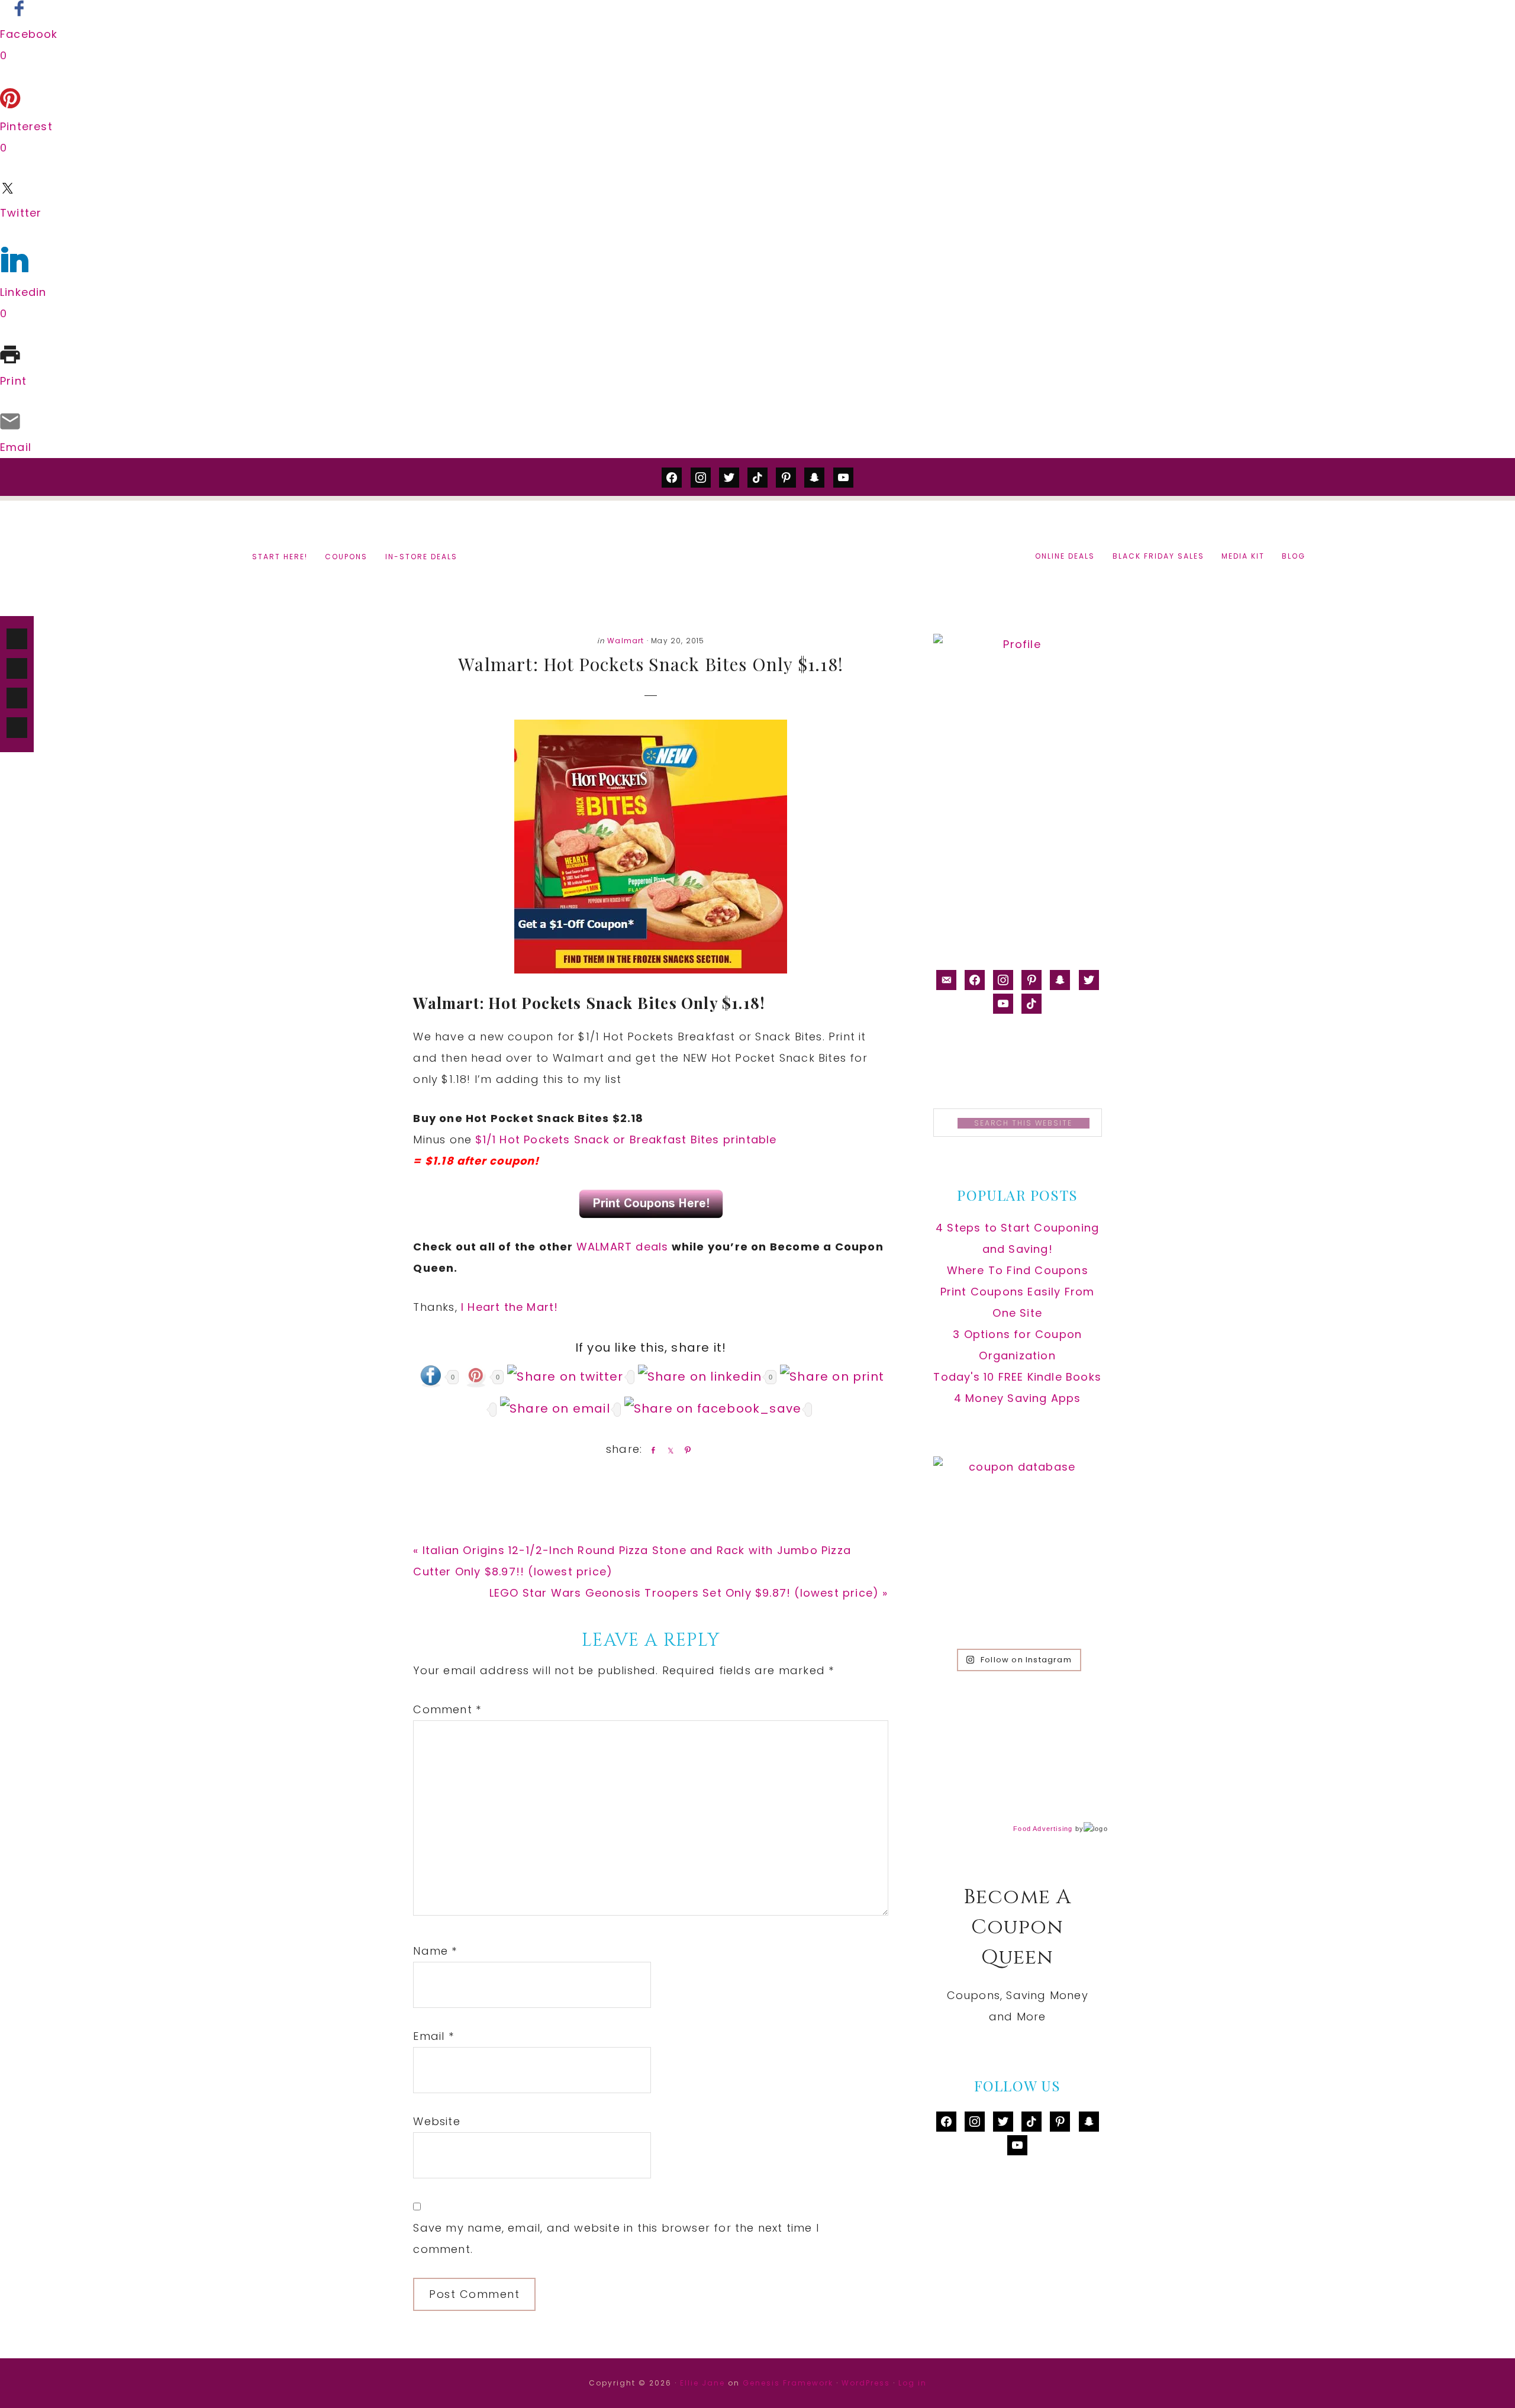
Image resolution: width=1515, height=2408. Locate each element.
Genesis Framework (788, 2383)
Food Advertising (1043, 1829)
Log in (913, 2383)
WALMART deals (623, 1247)
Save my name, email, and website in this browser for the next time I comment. (616, 2238)
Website (436, 2121)
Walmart (626, 641)
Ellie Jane (702, 2383)
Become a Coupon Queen (757, 557)
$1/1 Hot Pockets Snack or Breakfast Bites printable (626, 1139)
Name (435, 1951)
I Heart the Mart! (510, 1307)
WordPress (866, 2383)
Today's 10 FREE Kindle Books (1017, 1377)
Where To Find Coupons (1018, 1270)
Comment (447, 1709)
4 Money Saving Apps (1018, 1398)
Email (433, 2036)
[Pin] (685, 1450)
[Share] (651, 1450)
